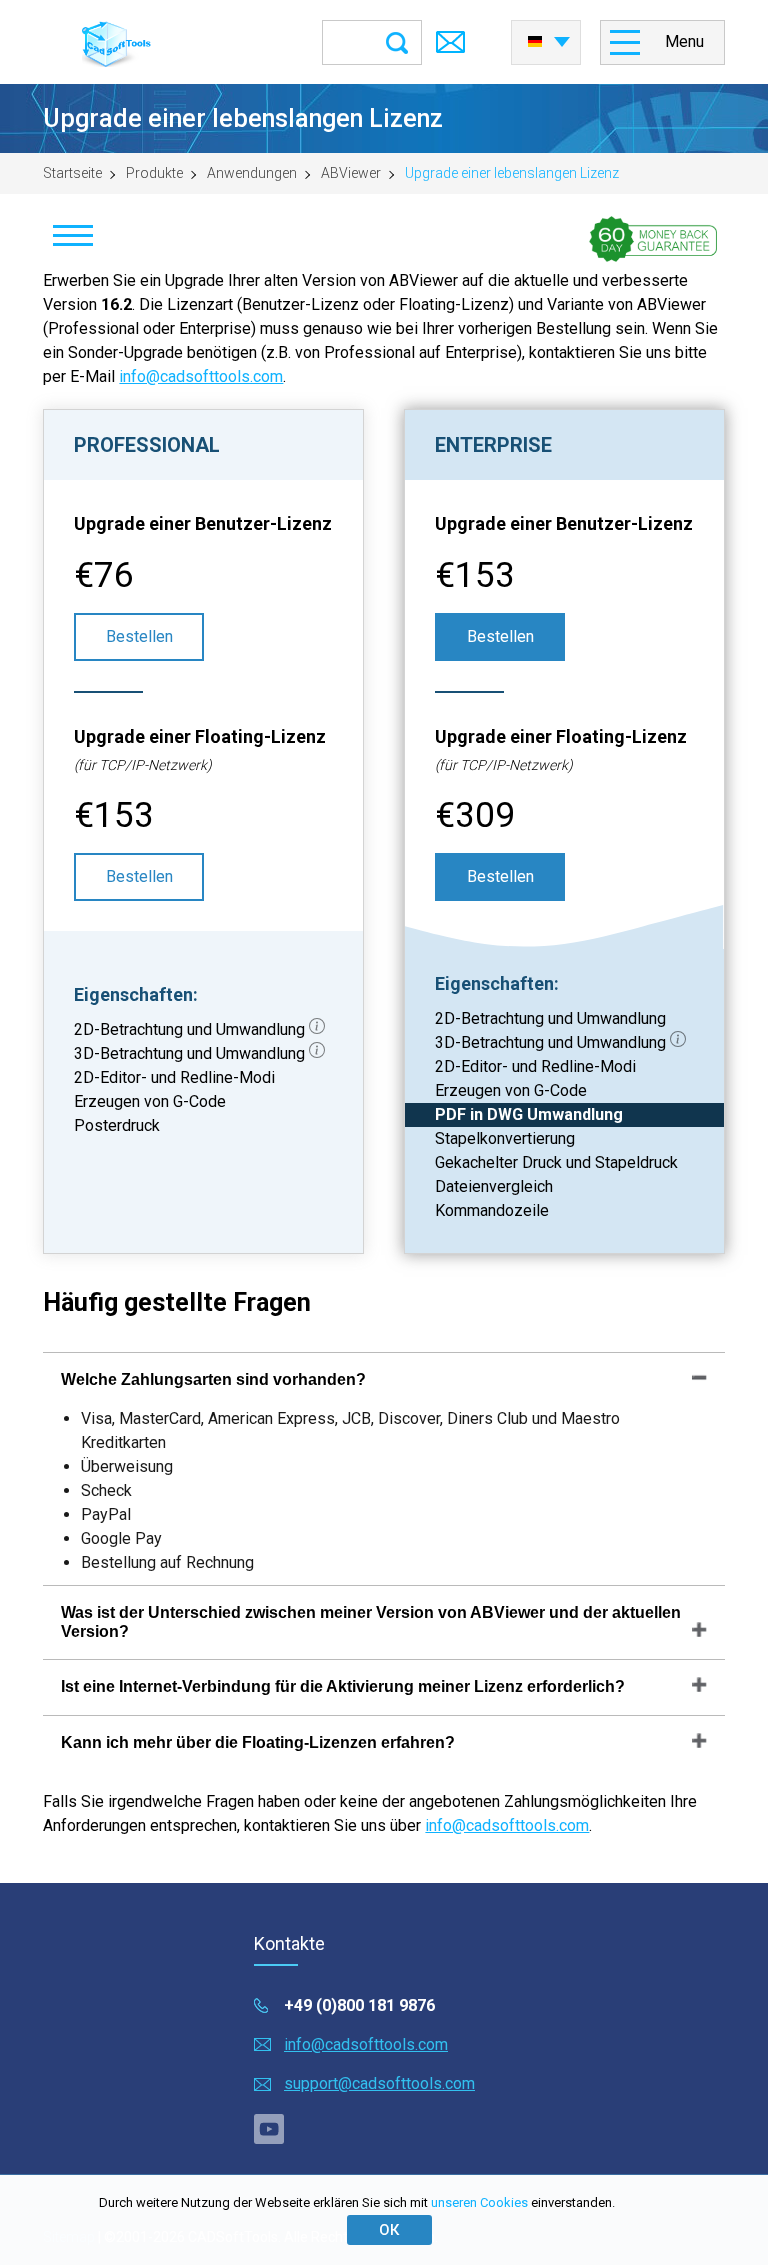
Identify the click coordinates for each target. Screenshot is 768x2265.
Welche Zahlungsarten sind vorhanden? (213, 1379)
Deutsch (546, 36)
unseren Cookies (479, 2202)
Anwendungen (252, 173)
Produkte (154, 173)
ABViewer (351, 173)
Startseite (72, 173)
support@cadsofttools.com (379, 2083)
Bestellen (139, 636)
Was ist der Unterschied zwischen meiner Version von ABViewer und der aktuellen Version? (371, 1621)
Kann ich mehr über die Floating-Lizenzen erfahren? (258, 1742)
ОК (389, 2230)
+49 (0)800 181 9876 (359, 2005)
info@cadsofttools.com (201, 376)
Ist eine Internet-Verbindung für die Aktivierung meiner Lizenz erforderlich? (343, 1686)
